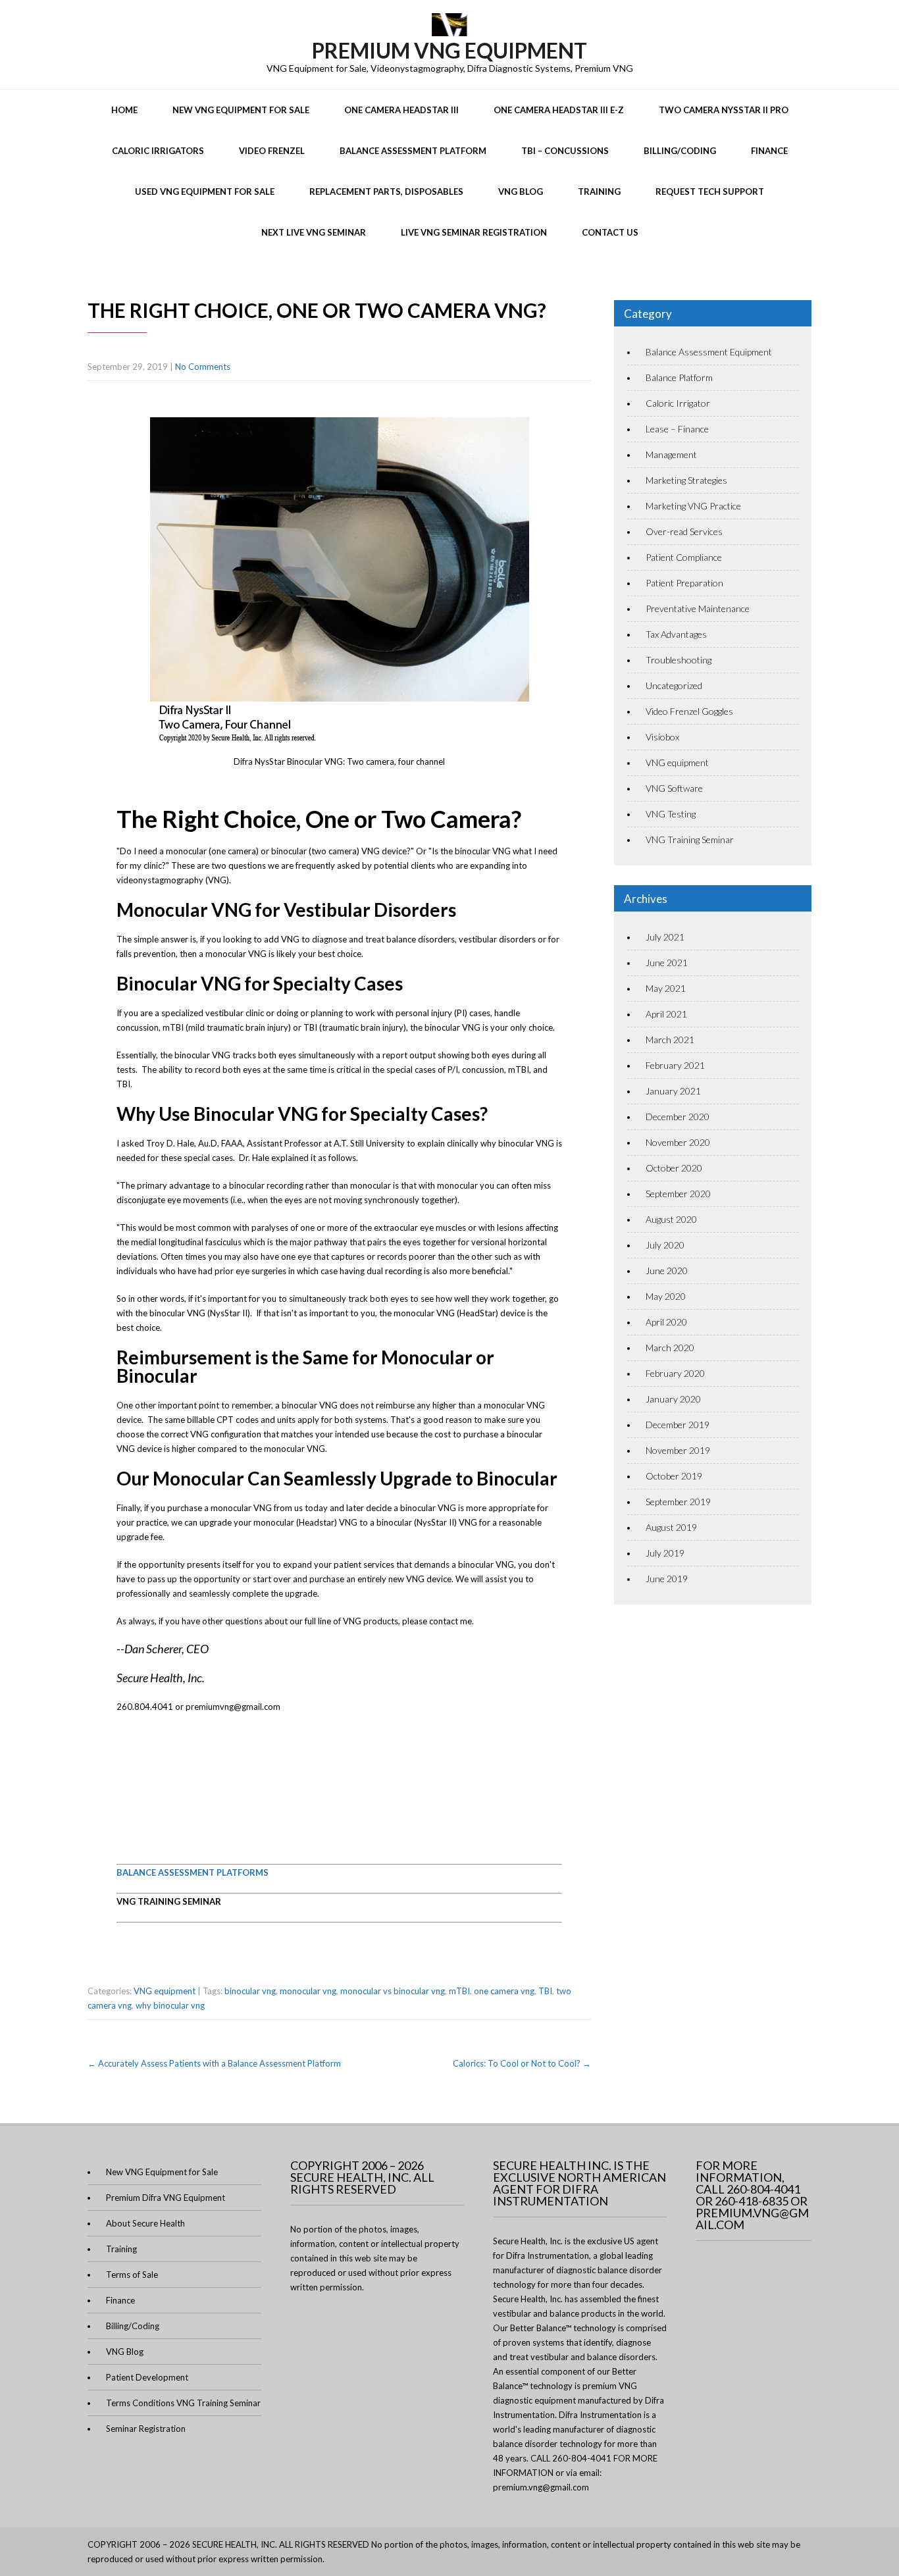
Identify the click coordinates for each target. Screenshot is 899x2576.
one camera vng (504, 1991)
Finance (769, 151)
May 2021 (666, 988)
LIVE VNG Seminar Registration (474, 232)
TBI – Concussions (565, 151)
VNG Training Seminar (690, 839)
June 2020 (667, 1271)
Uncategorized (674, 685)
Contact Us (610, 232)
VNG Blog (521, 192)
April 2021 (666, 1014)
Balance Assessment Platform (413, 151)
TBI (545, 1991)
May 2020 (666, 1296)
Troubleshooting (679, 660)
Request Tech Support (710, 192)
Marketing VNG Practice (693, 506)
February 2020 (675, 1373)
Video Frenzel (272, 151)
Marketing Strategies (686, 480)
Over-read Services (684, 531)
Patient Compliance (684, 557)
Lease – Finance (677, 429)
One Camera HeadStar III (401, 110)
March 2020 (670, 1348)
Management (671, 454)
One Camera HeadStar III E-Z (559, 110)
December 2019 (678, 1425)
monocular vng (308, 1991)
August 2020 (671, 1219)
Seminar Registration (146, 2429)
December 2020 (678, 1117)
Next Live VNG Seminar (314, 232)
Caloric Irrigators (158, 151)
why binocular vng (170, 2005)
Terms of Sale (132, 2275)
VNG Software (674, 788)
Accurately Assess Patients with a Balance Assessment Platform (214, 2063)
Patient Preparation (684, 583)
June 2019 (667, 1579)
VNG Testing (671, 814)
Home (124, 110)
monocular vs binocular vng (393, 1991)
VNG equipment (165, 1991)
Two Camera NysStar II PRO (724, 110)
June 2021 (667, 963)
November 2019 (678, 1450)
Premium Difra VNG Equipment (166, 2198)
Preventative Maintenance (698, 608)
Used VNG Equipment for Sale (205, 192)
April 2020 (666, 1322)
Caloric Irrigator (678, 403)
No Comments (203, 367)
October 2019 (674, 1476)
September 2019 (678, 1502)
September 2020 (678, 1194)
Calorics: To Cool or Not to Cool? (522, 2063)
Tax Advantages (676, 634)
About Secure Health (145, 2223)
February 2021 (675, 1065)
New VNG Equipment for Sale (241, 110)
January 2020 (673, 1399)
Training (599, 192)
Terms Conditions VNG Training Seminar (183, 2403)
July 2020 (665, 1245)
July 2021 (665, 937)
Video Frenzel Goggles (689, 711)
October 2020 (674, 1168)
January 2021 (673, 1091)
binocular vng (250, 1991)
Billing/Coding (680, 151)
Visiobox (662, 737)
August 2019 (671, 1527)
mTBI (459, 1991)
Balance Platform (679, 377)
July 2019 (665, 1553)
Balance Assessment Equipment (709, 352)
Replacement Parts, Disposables (386, 192)
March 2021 (670, 1040)
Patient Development (147, 2377)
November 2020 (678, 1142)
